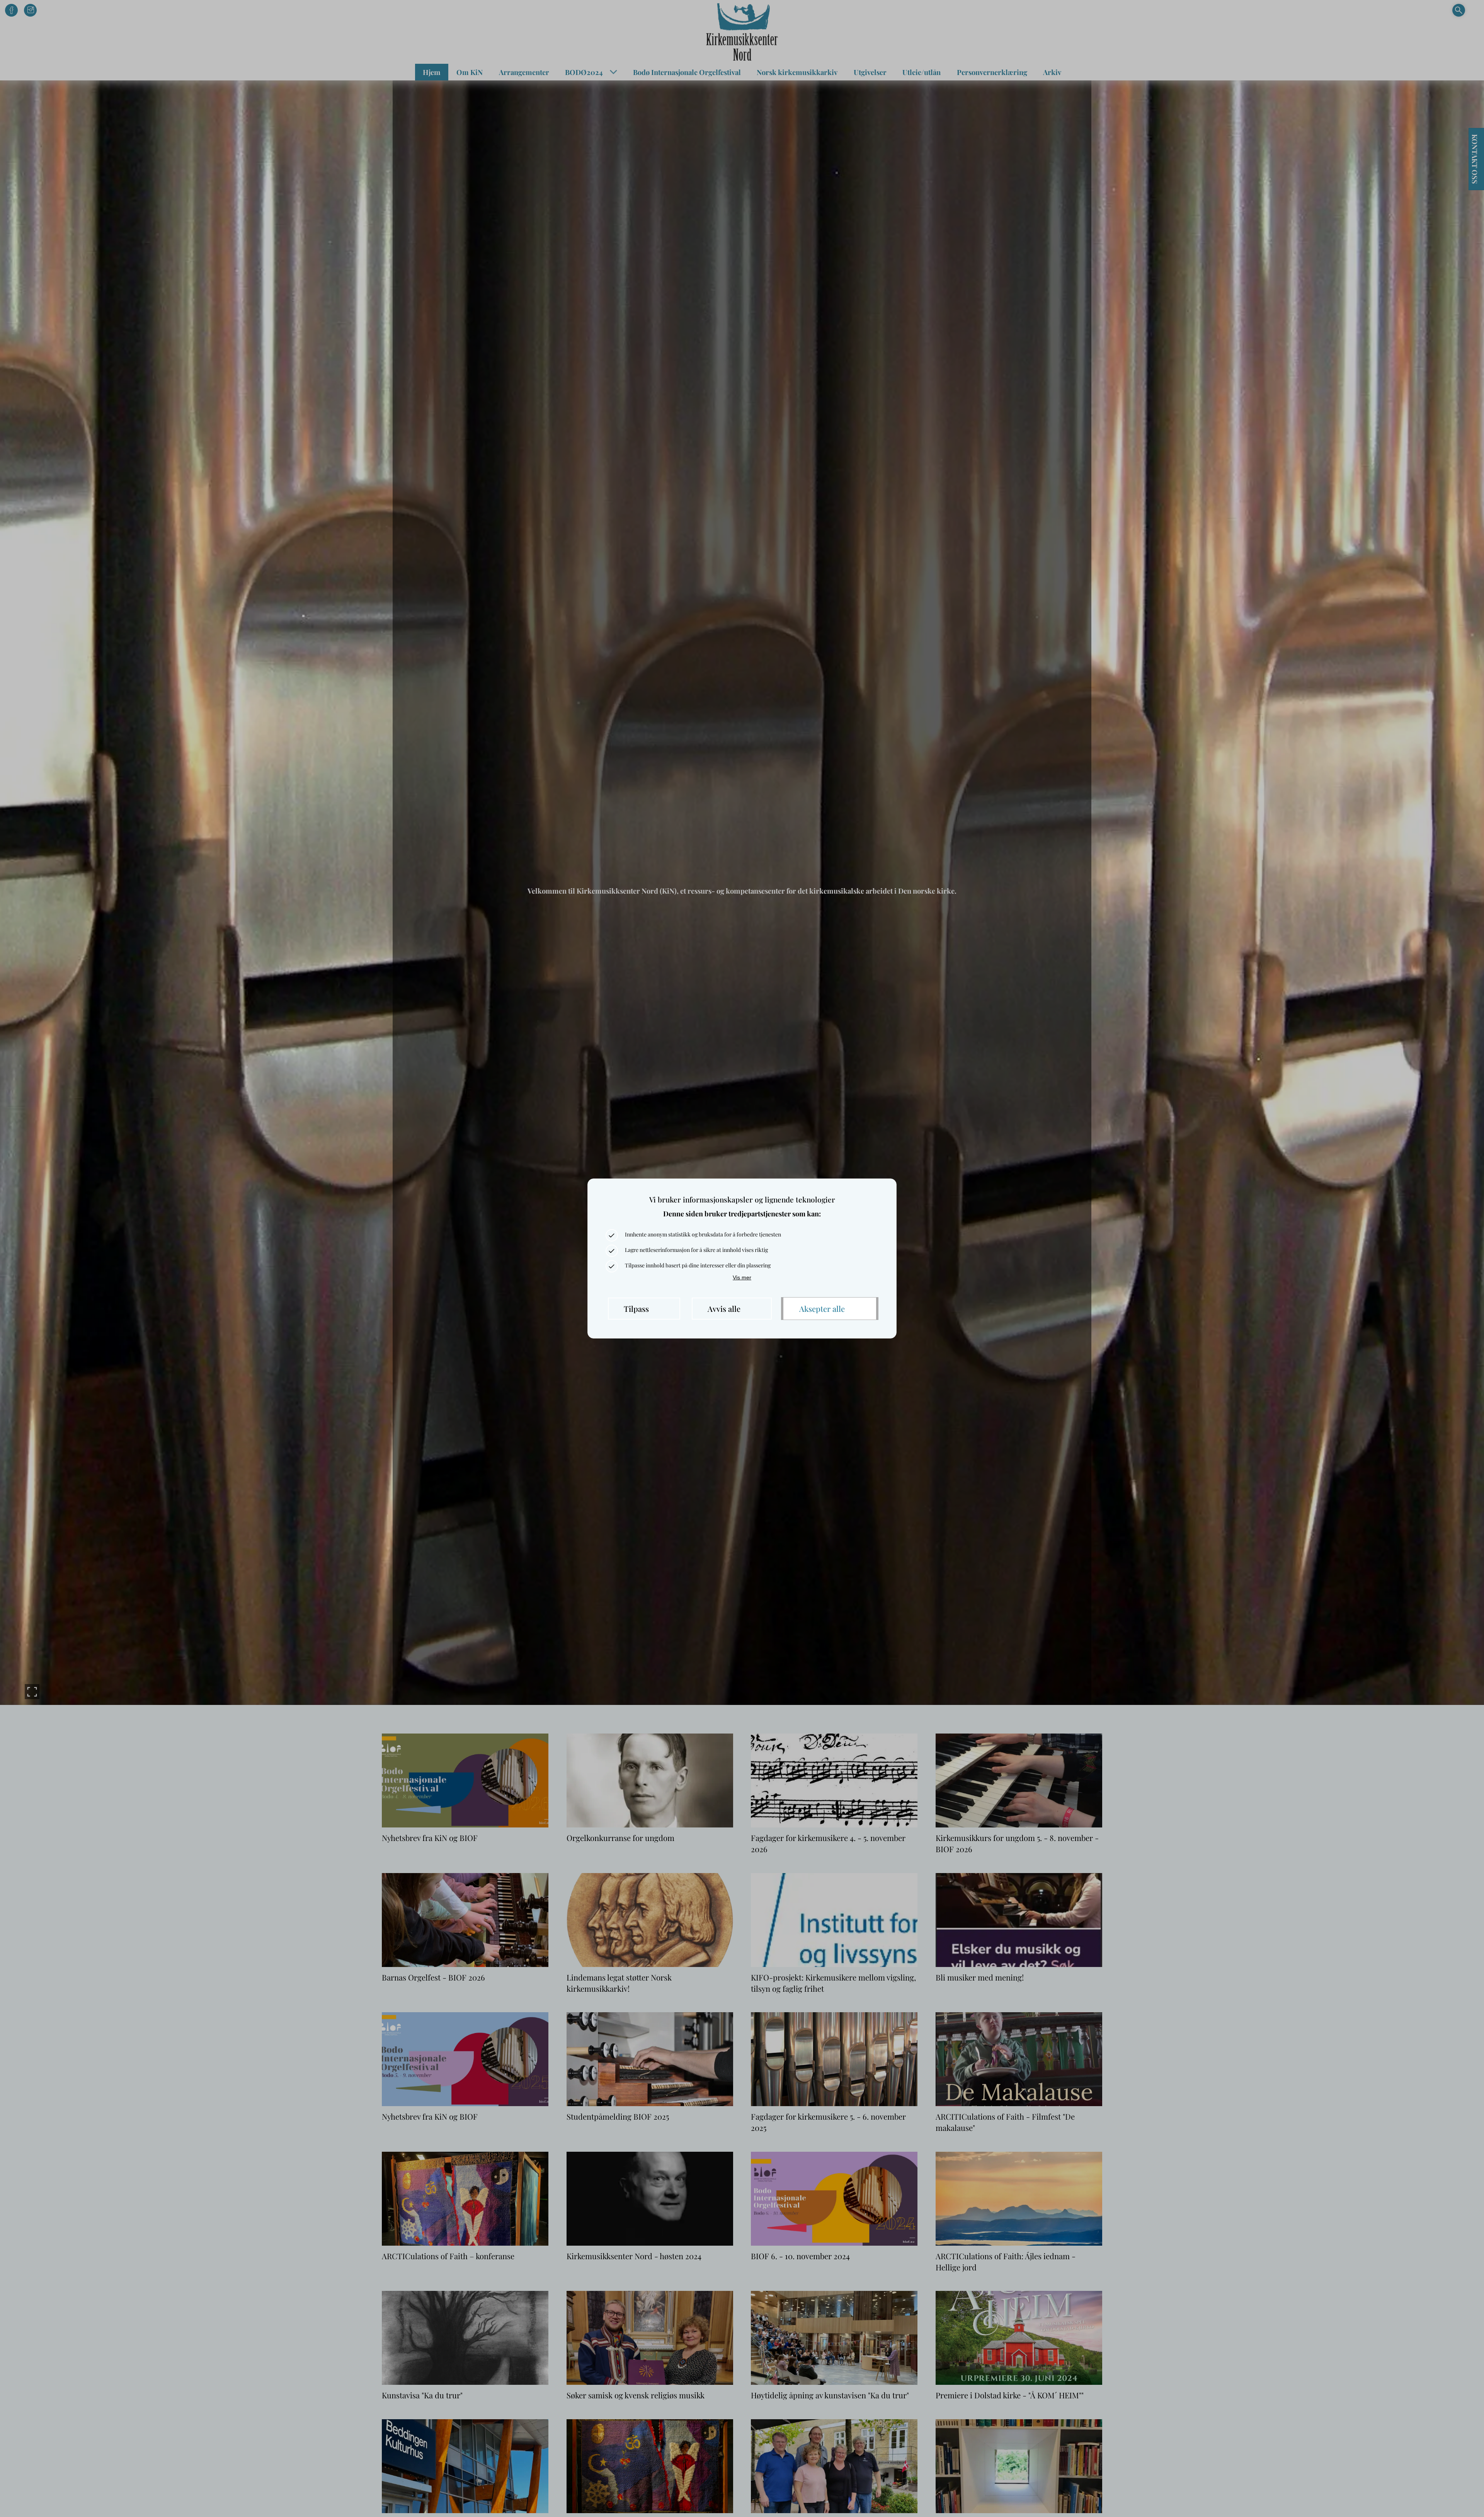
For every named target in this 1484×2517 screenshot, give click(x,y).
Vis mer (742, 1277)
